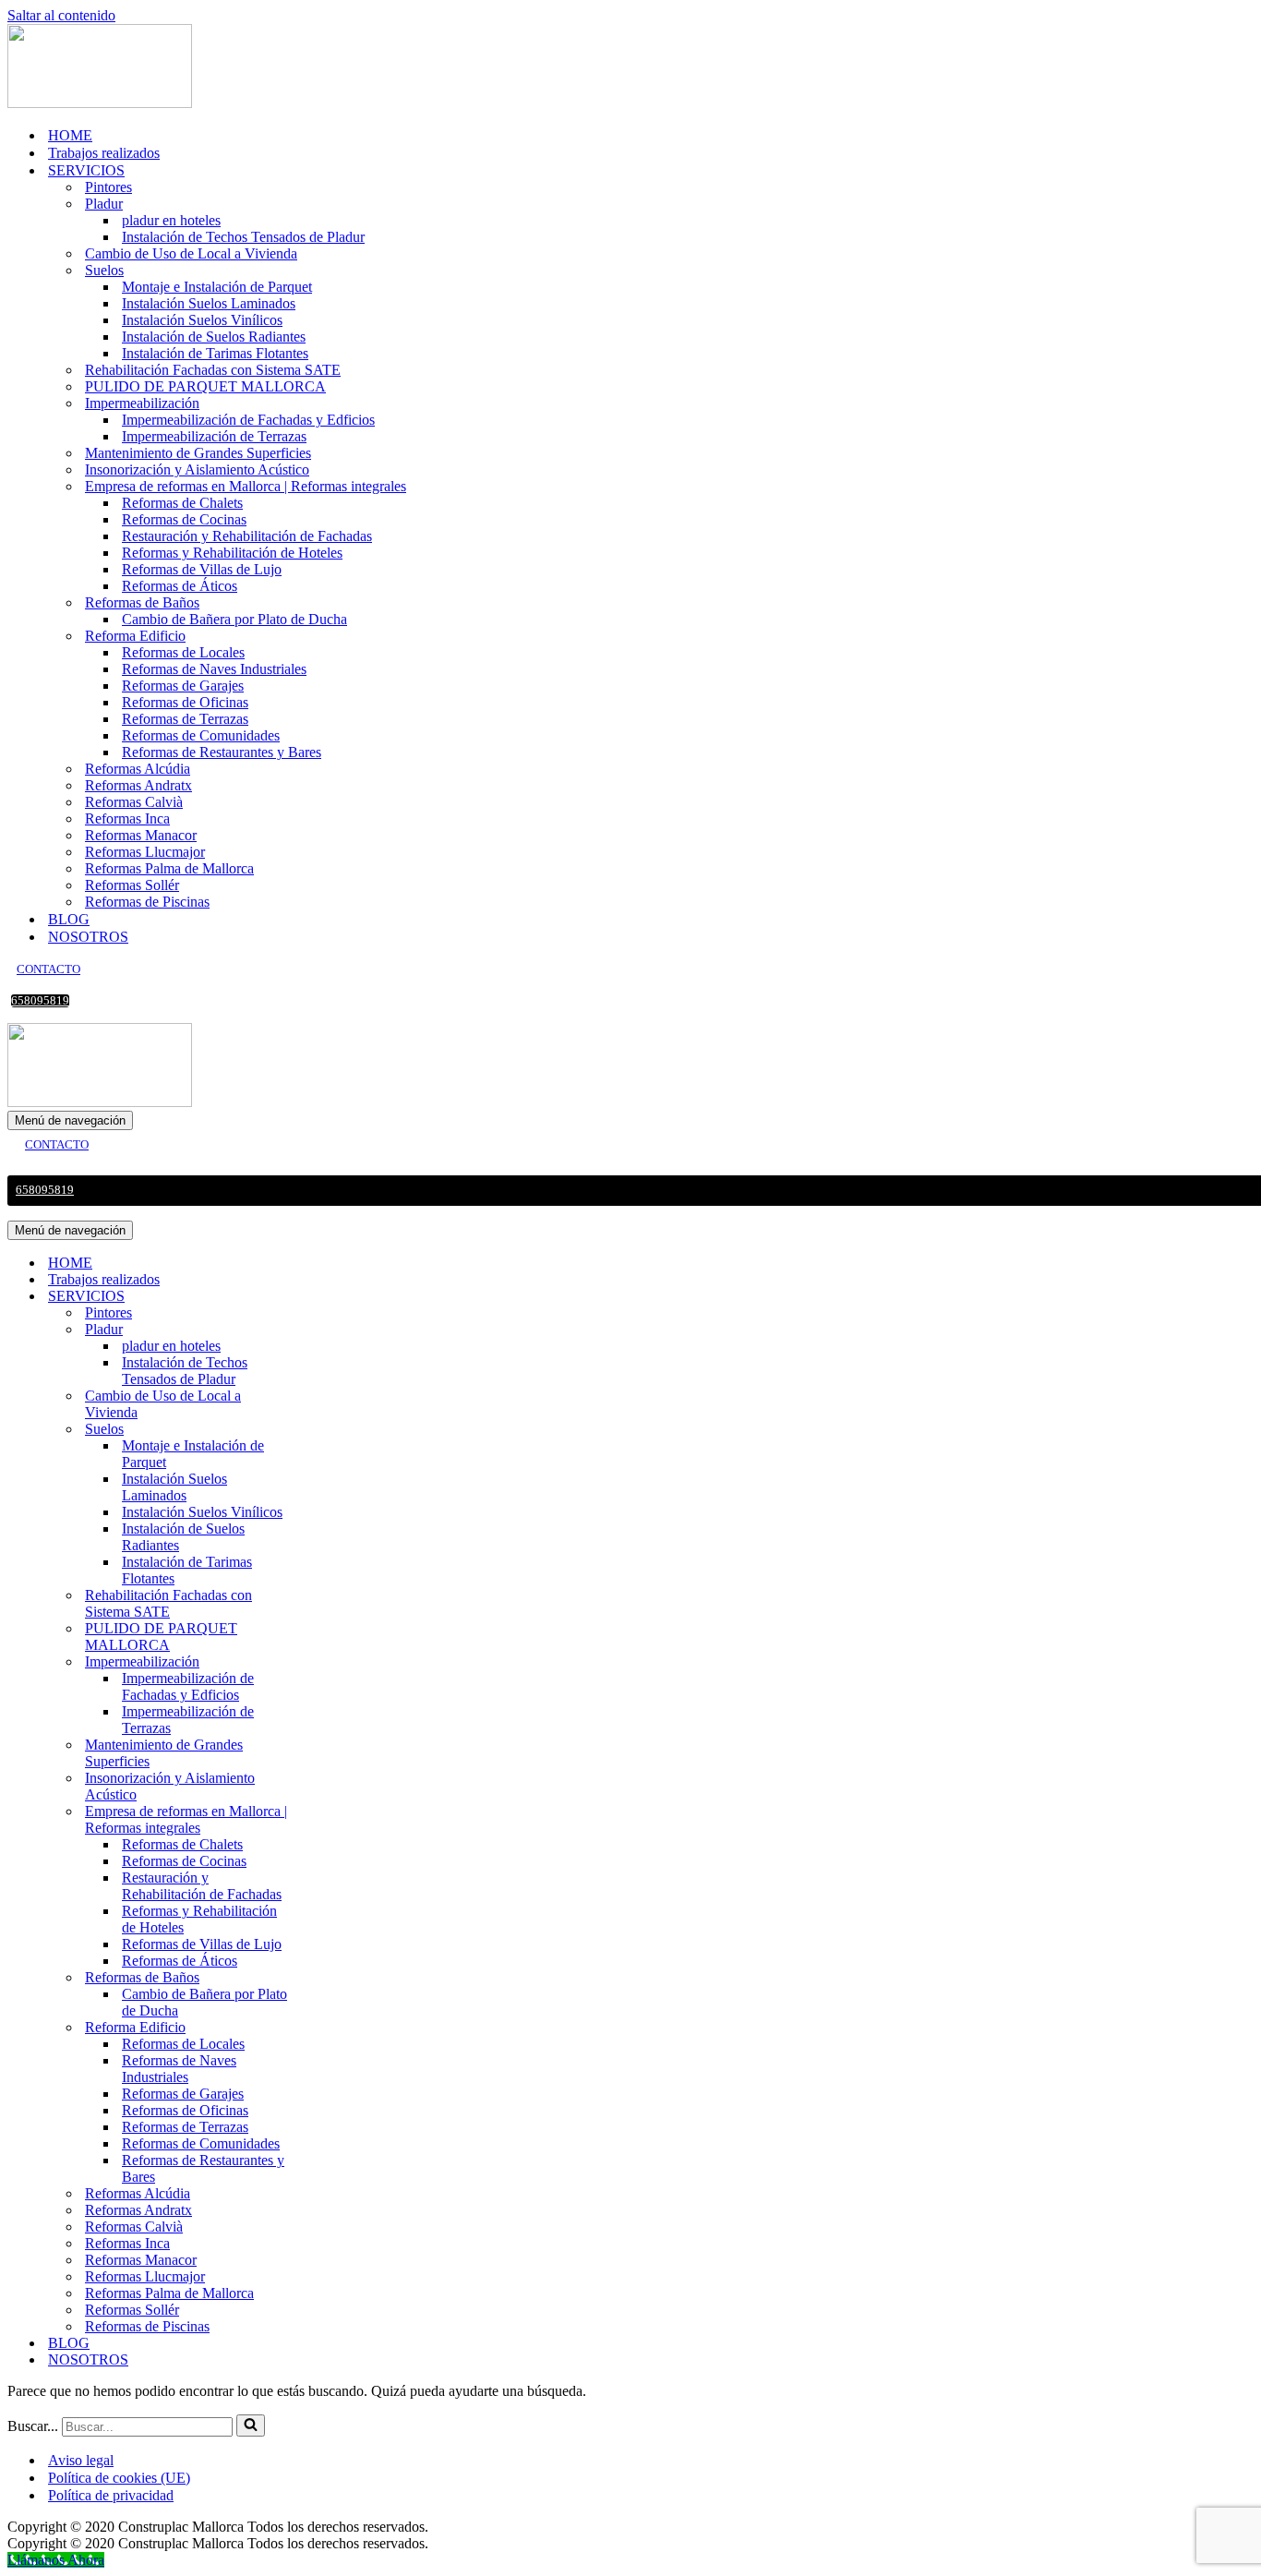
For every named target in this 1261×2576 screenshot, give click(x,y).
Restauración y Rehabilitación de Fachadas (247, 536)
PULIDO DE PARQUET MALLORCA (205, 386)
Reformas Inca (127, 819)
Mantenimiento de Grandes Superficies (198, 453)
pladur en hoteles (171, 220)
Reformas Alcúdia (138, 769)
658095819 (40, 1001)
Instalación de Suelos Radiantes (214, 337)
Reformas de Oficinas (185, 702)
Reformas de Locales (183, 652)
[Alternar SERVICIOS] (330, 1297)
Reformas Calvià (134, 802)
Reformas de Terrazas (185, 719)
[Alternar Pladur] (330, 1330)
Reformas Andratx (138, 785)
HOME (70, 135)
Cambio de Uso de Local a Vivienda (191, 253)
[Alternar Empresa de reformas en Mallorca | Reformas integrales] (330, 1820)
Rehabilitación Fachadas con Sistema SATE (213, 370)
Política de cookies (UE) (119, 2478)
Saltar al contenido (61, 15)
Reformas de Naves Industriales (214, 669)
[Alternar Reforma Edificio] (330, 2028)
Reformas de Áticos (180, 586)
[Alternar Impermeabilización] (330, 1662)
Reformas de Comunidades (201, 735)
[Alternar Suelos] (330, 1430)
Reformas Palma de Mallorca (169, 868)
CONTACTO (48, 969)
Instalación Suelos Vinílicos (202, 320)
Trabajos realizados (104, 153)
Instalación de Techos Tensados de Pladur (243, 237)
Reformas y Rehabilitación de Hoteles (232, 553)
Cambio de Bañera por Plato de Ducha (234, 619)
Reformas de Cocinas (184, 519)
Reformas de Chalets (182, 503)
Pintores (108, 187)
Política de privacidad (111, 2495)
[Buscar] (251, 2426)
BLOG (69, 919)
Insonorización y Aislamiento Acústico (197, 469)
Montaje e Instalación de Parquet (217, 287)
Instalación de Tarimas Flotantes (215, 353)
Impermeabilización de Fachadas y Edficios (248, 420)
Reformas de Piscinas (147, 902)
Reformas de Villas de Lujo (202, 569)
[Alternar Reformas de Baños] (330, 1978)
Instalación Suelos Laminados (209, 303)
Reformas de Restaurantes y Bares (222, 752)
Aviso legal (81, 2460)
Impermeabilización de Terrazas (214, 436)
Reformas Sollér (132, 885)
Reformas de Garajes (183, 686)
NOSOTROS (88, 937)
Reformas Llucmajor (145, 852)
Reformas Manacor (141, 835)
